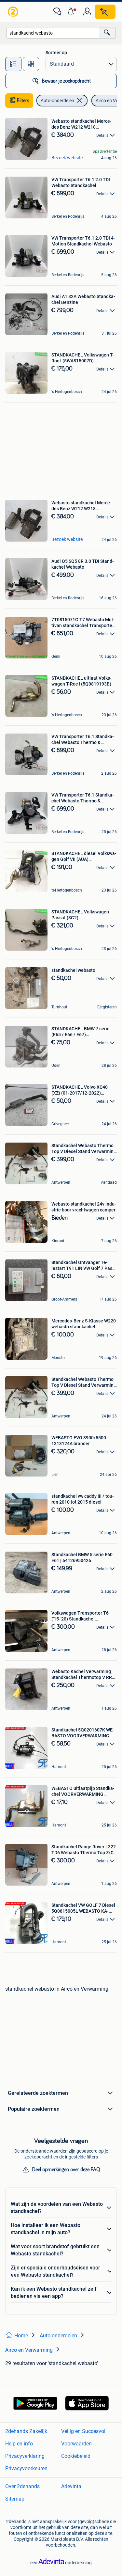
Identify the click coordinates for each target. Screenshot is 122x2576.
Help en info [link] (19, 2444)
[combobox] (53, 33)
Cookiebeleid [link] (76, 2456)
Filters (23, 101)
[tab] (13, 64)
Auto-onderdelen (57, 101)
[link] (14, 12)
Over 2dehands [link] (22, 2486)
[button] (72, 12)
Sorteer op (56, 53)
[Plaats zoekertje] (105, 12)
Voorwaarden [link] (76, 2444)
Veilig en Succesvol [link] (83, 2431)
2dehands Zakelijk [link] (26, 2431)
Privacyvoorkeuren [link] (26, 2468)
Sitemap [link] (15, 2499)
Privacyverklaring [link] (25, 2456)
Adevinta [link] (71, 2486)
